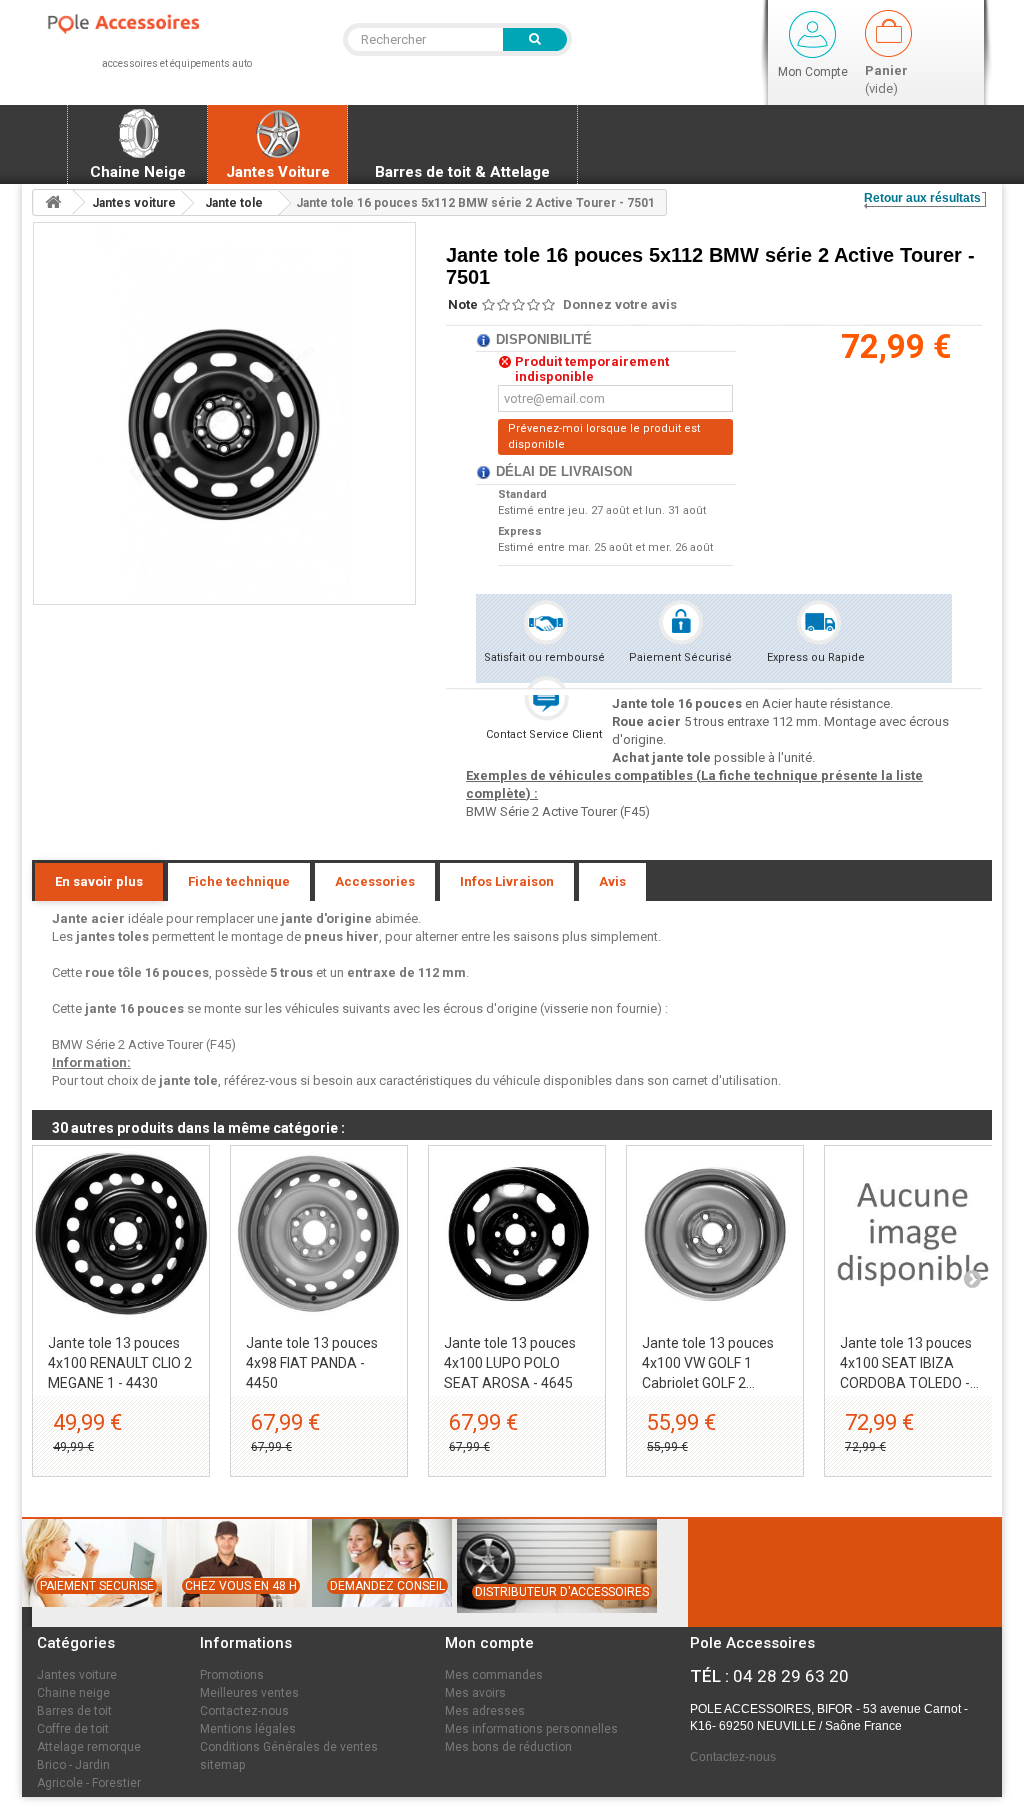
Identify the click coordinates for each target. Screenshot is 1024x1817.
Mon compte (489, 1643)
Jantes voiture (77, 1675)
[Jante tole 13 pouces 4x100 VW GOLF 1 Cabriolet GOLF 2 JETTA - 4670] (715, 1234)
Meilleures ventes (249, 1693)
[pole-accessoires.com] (142, 24)
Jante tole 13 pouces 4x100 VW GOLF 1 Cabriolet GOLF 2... (708, 1363)
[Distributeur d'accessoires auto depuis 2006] (554, 1622)
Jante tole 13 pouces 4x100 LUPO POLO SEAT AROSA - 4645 (510, 1363)
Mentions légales (248, 1729)
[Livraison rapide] (233, 1616)
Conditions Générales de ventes (289, 1747)
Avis (612, 881)
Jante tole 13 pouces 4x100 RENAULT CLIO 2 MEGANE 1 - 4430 (120, 1363)
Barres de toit (74, 1711)
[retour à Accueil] (53, 202)
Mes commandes (494, 1675)
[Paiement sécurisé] (89, 1616)
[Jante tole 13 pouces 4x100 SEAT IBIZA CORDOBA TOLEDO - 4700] (913, 1234)
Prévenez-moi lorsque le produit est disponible (604, 436)
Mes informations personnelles (531, 1729)
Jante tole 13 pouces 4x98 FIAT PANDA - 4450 (312, 1363)
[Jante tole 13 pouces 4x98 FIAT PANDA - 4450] (319, 1234)
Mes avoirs (475, 1693)
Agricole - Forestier (89, 1783)
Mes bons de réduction (508, 1747)
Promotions (232, 1675)
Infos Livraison (507, 881)
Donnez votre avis (620, 304)
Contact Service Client (544, 734)
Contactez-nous (244, 1711)
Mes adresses (485, 1711)
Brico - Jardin (73, 1765)
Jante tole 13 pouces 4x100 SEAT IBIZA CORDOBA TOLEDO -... (909, 1363)
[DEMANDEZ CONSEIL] (380, 1616)
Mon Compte (813, 72)
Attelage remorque (89, 1747)
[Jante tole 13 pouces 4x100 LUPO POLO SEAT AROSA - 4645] (517, 1234)
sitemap (222, 1765)
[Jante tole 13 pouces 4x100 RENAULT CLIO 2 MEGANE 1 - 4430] (121, 1234)
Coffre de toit (73, 1729)
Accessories (375, 881)
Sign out (812, 34)
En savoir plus (99, 881)
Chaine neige (73, 1693)
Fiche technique (239, 881)
